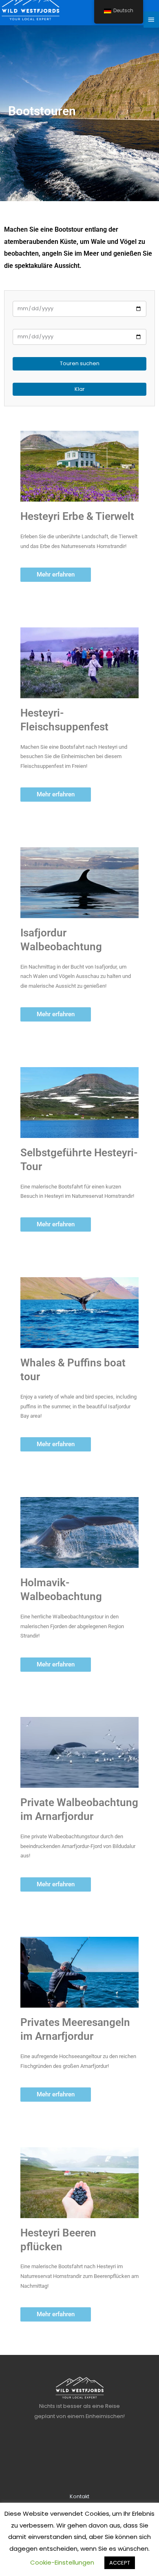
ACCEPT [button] (120, 2563)
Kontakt (79, 2496)
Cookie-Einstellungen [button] (62, 2562)
